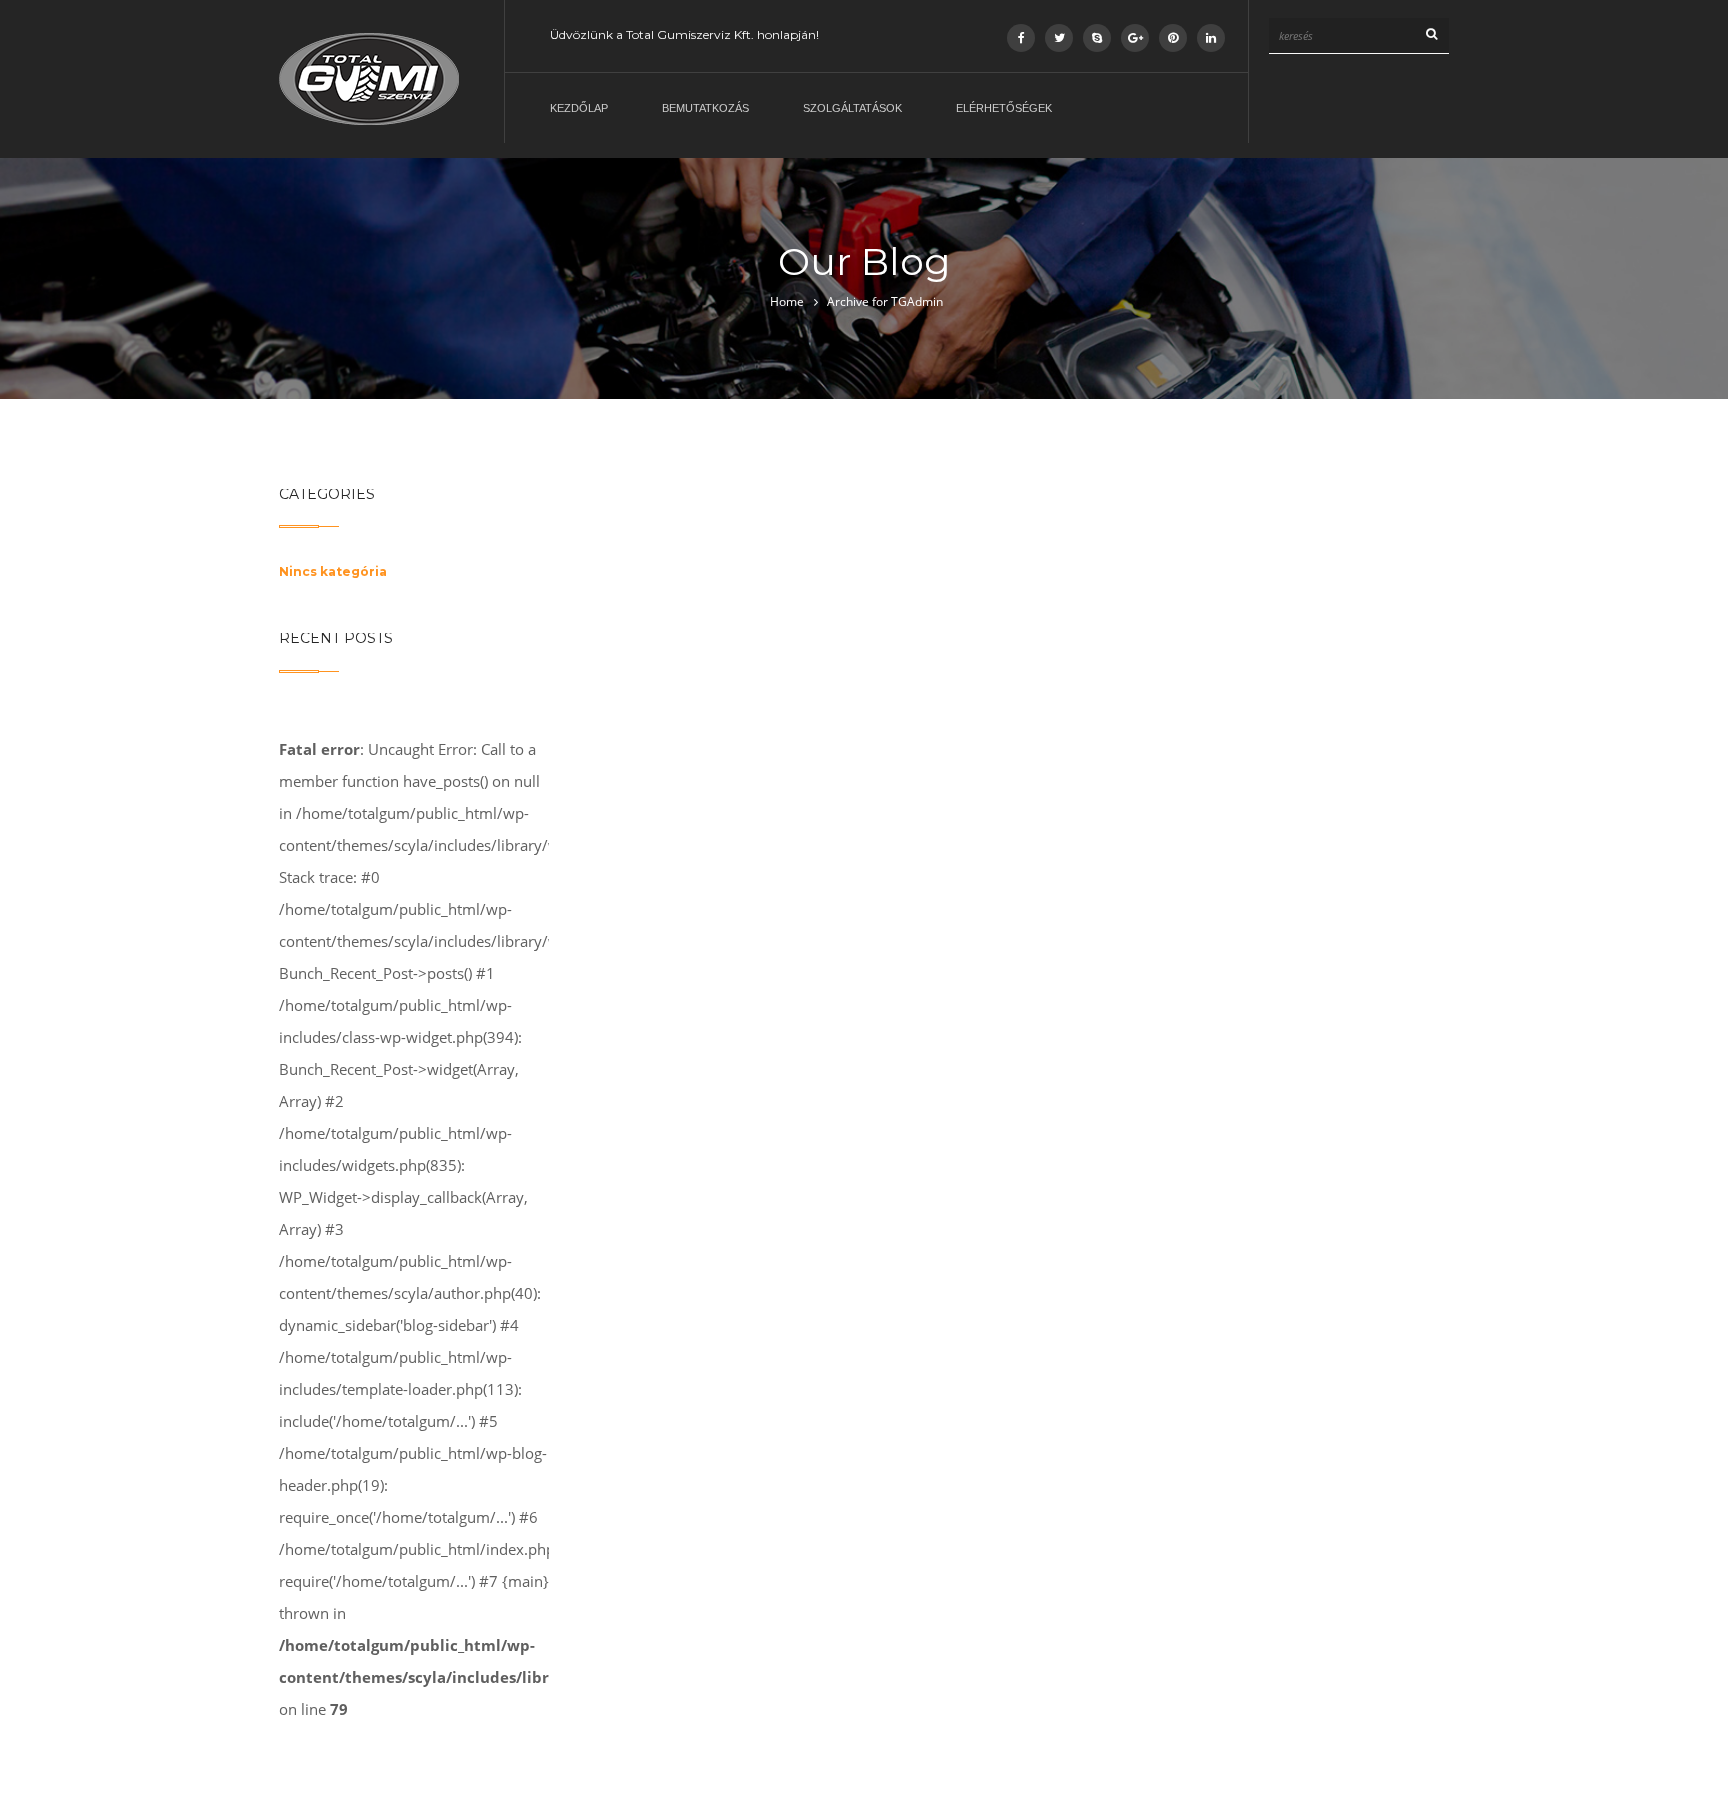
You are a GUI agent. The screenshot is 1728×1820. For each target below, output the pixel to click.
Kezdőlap (579, 108)
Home (787, 301)
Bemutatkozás (705, 108)
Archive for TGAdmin (885, 301)
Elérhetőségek (1004, 108)
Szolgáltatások (852, 108)
